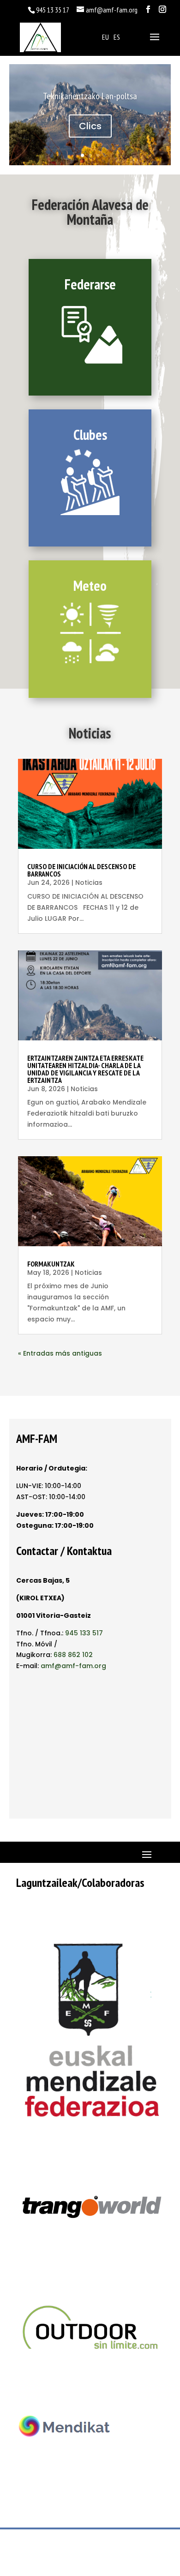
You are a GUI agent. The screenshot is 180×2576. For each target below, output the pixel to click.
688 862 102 (73, 1655)
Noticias (89, 883)
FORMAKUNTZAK (51, 1264)
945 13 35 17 (53, 10)
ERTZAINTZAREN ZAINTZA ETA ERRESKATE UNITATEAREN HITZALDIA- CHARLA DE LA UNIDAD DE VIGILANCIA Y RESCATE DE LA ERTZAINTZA (85, 1069)
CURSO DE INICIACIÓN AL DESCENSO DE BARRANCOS (81, 870)
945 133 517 (84, 1633)
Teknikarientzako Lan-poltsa (90, 96)
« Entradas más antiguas (60, 1353)
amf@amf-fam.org (73, 1666)
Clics (90, 126)
